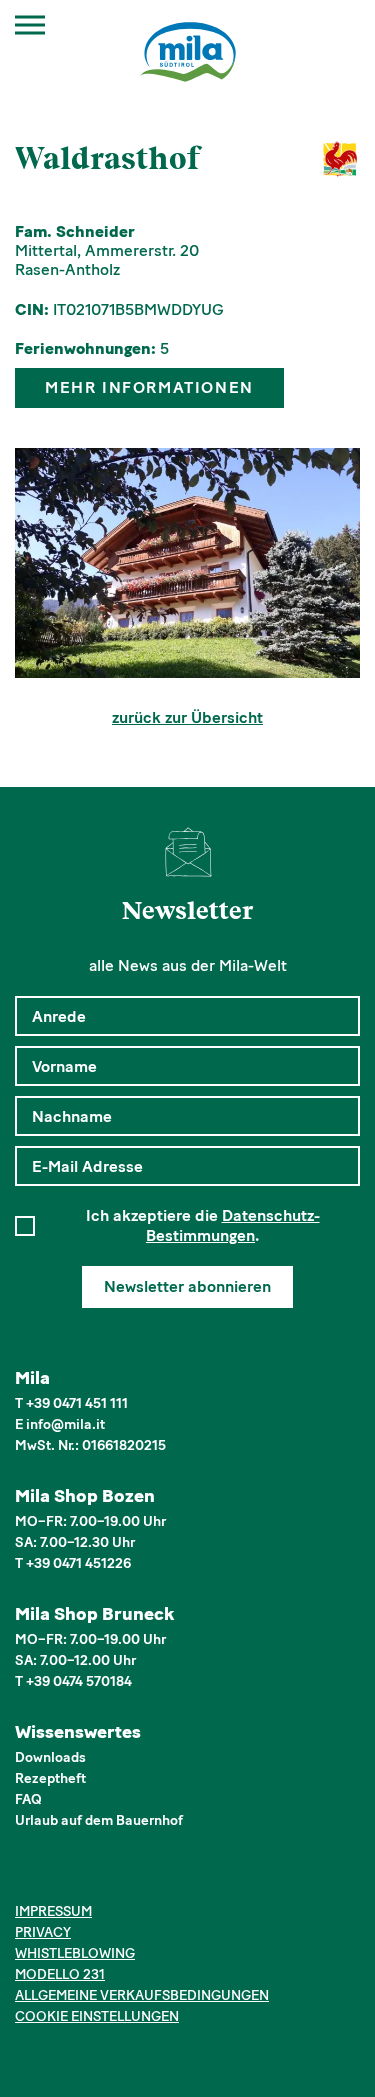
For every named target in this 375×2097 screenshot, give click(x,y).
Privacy (43, 1932)
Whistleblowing (75, 1953)
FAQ (28, 1799)
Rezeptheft (50, 1778)
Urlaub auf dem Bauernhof (99, 1820)
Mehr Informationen (149, 387)
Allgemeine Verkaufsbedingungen (142, 1995)
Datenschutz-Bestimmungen (233, 1225)
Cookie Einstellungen (97, 2016)
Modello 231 (60, 1974)
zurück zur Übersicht (187, 717)
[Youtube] (118, 1876)
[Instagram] (57, 1876)
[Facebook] (26, 1876)
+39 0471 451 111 (77, 1403)
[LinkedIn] (87, 1876)
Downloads (50, 1757)
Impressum (53, 1911)
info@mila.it (65, 1424)
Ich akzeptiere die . (203, 1225)
